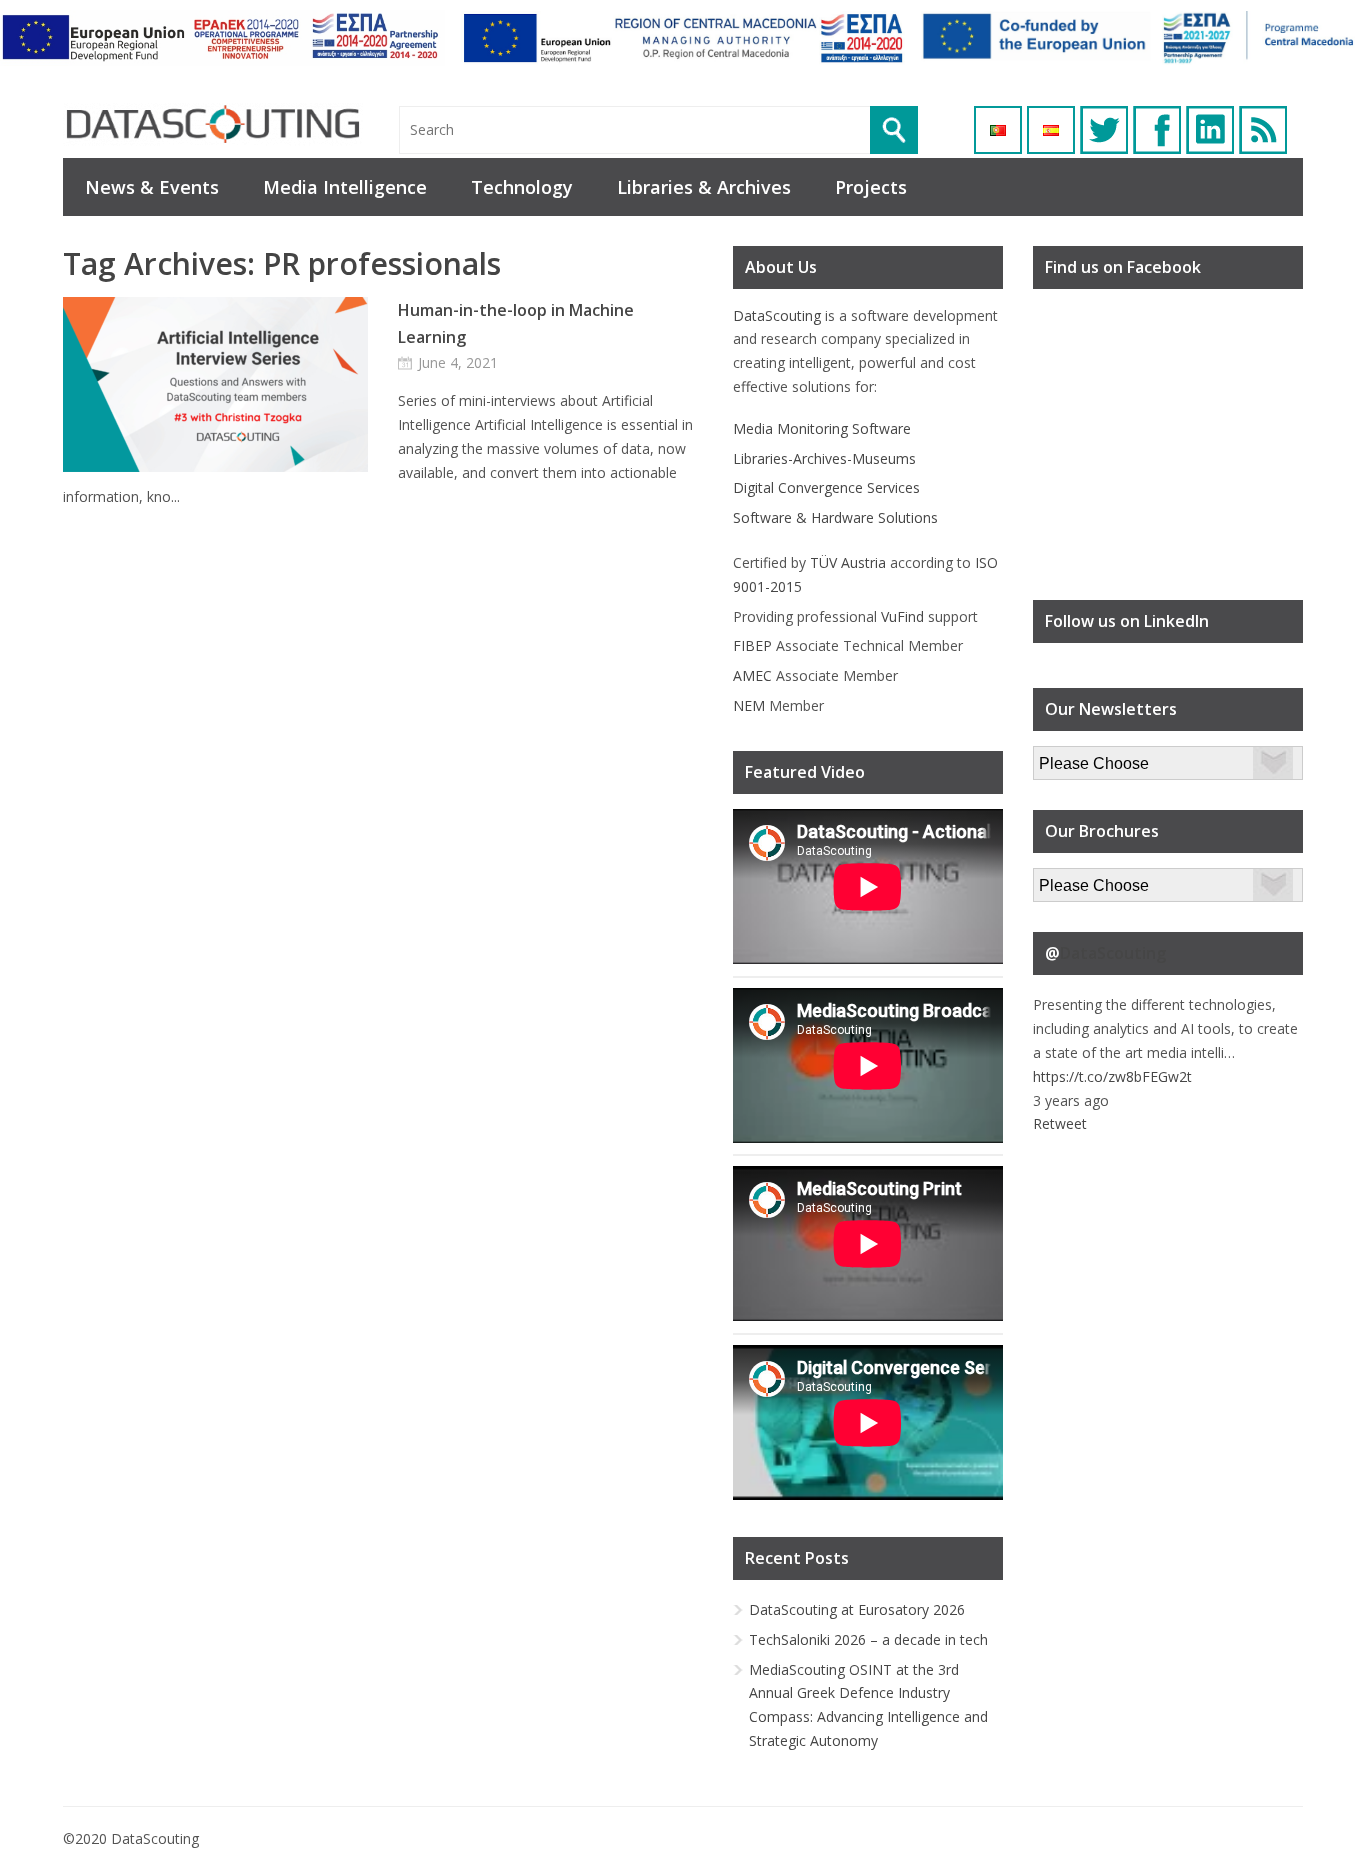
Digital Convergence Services (826, 487)
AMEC (752, 675)
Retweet (1060, 1123)
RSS (1263, 130)
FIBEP (752, 645)
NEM (749, 705)
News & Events (152, 187)
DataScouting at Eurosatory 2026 (857, 1609)
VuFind (902, 616)
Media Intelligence (345, 187)
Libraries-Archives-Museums (824, 458)
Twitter (1104, 130)
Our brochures (1079, 879)
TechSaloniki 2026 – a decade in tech (868, 1639)
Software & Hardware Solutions (835, 517)
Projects (871, 187)
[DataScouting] (213, 124)
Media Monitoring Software (822, 428)
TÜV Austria (848, 562)
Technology (522, 187)
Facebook (1157, 130)
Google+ (1210, 130)
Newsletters (1072, 757)
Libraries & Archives (704, 187)
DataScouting (777, 315)
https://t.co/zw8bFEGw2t (1112, 1076)
